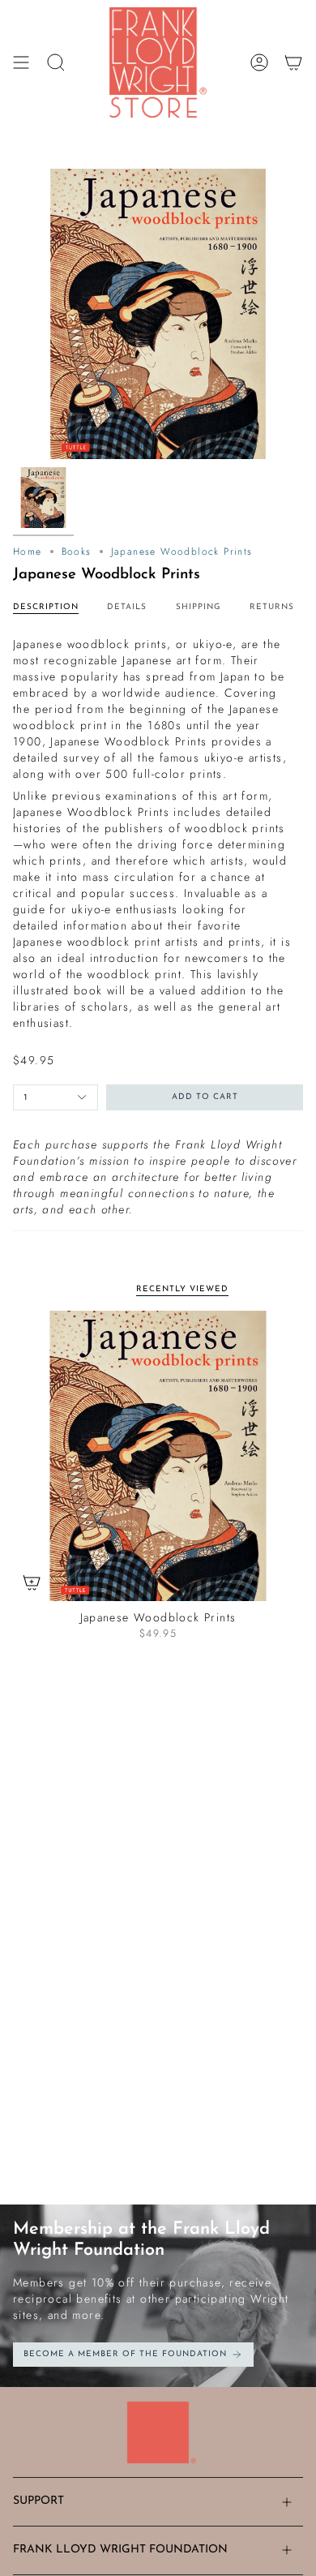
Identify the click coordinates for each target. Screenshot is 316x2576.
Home (28, 552)
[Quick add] (32, 1582)
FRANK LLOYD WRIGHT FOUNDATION (120, 2550)
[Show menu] (21, 62)
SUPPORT (38, 2501)
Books (77, 552)
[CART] (293, 62)
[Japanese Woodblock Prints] (158, 1456)
